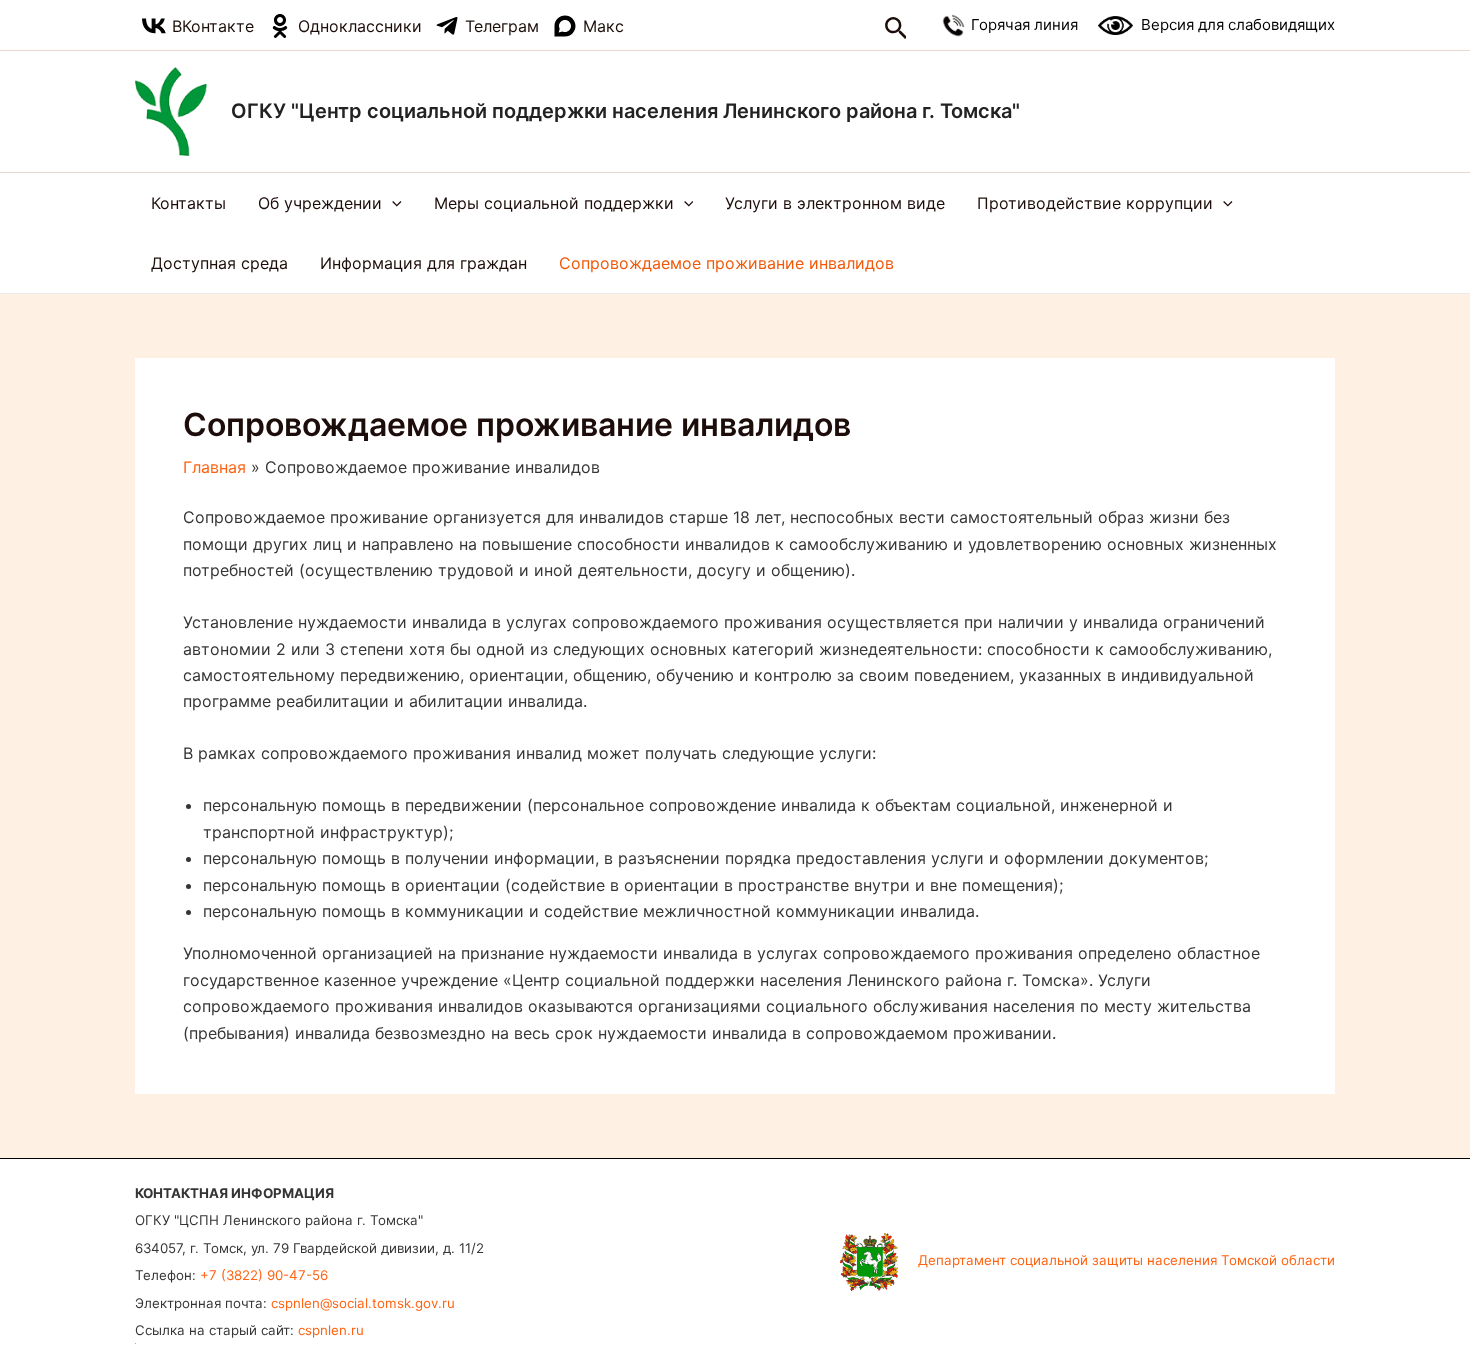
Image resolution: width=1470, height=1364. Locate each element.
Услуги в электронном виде (835, 203)
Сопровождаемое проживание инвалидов (726, 263)
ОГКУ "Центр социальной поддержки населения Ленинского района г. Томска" (625, 111)
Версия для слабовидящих (1238, 24)
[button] (896, 29)
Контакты (188, 203)
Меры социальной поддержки (554, 203)
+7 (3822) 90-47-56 (264, 1275)
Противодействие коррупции (1095, 203)
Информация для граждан (423, 263)
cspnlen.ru (331, 1330)
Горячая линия (1024, 23)
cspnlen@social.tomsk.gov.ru (363, 1303)
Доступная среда (219, 263)
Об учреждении (320, 203)
